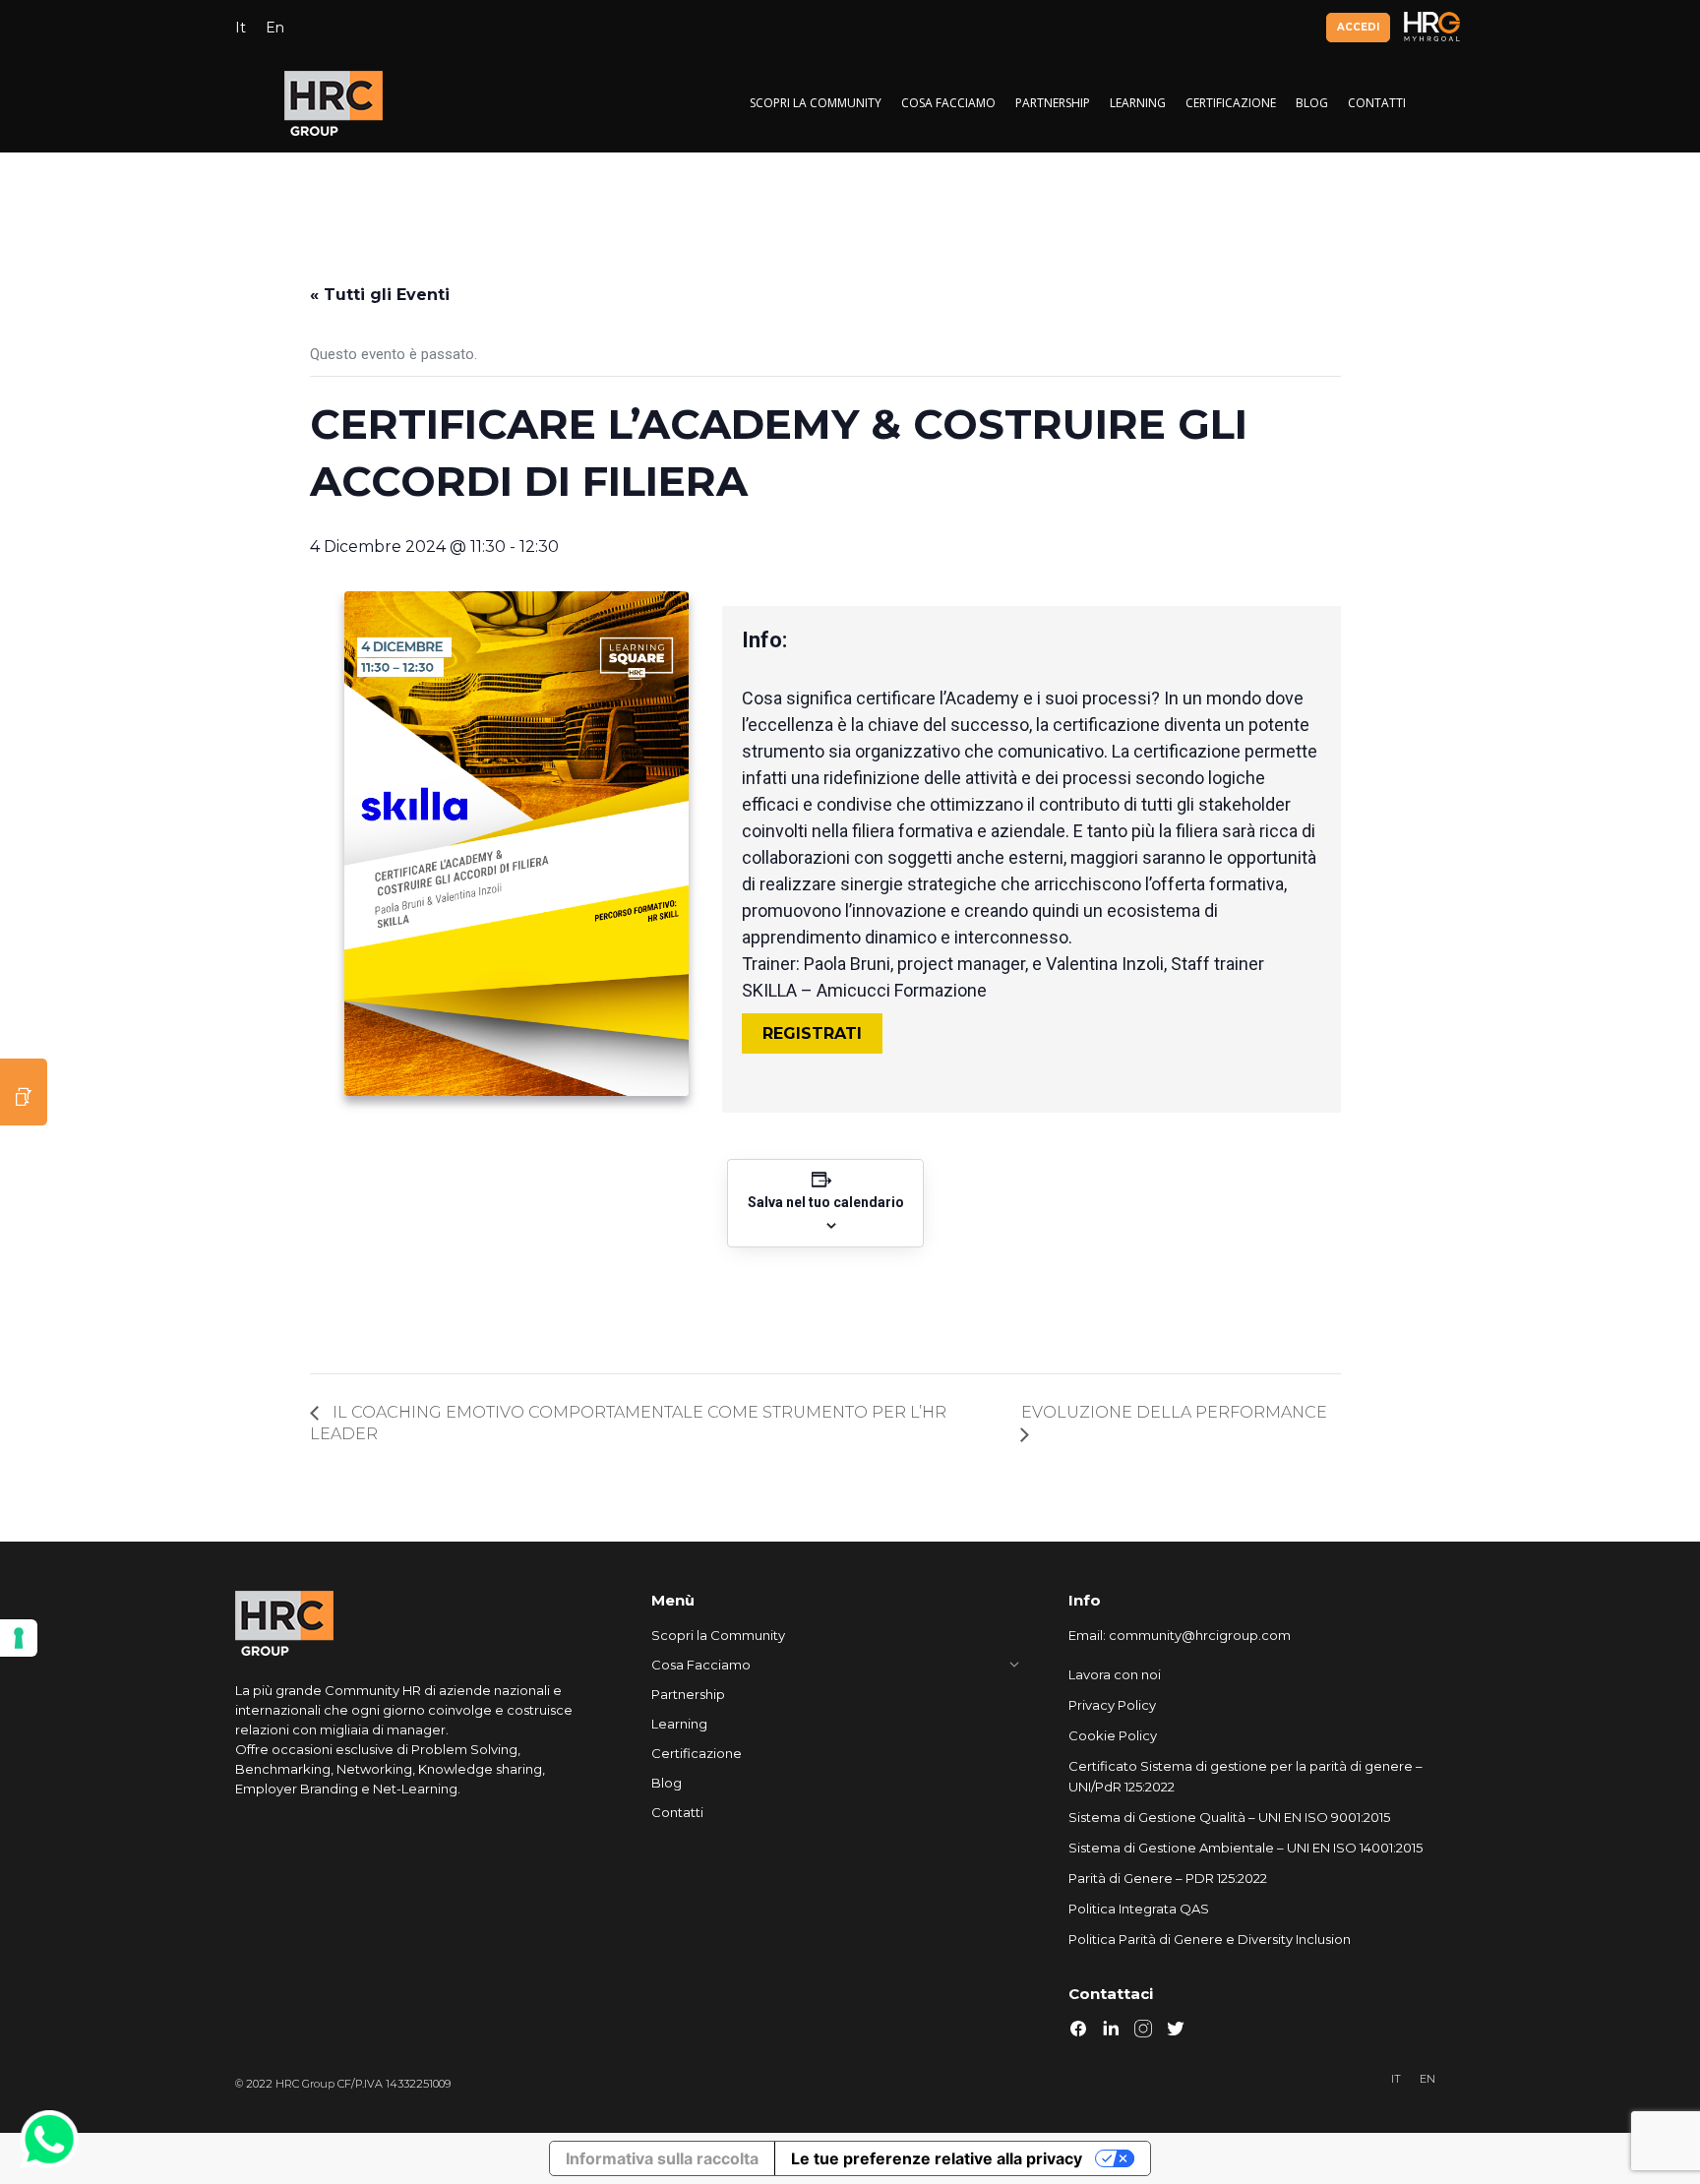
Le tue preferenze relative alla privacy (937, 2158)
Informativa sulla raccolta (662, 2158)
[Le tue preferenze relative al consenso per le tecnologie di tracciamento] (19, 1638)
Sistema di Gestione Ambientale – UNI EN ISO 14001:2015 (1245, 1848)
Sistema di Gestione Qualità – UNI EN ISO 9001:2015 (1229, 1817)
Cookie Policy (1113, 1735)
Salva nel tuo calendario (826, 1202)
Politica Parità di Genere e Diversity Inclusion (1210, 1939)
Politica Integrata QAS (1139, 1909)
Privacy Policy (1112, 1705)
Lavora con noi (1115, 1674)
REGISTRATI (812, 1033)
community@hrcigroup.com (1200, 1635)
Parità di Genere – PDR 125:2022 (1168, 1878)
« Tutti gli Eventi (380, 295)
